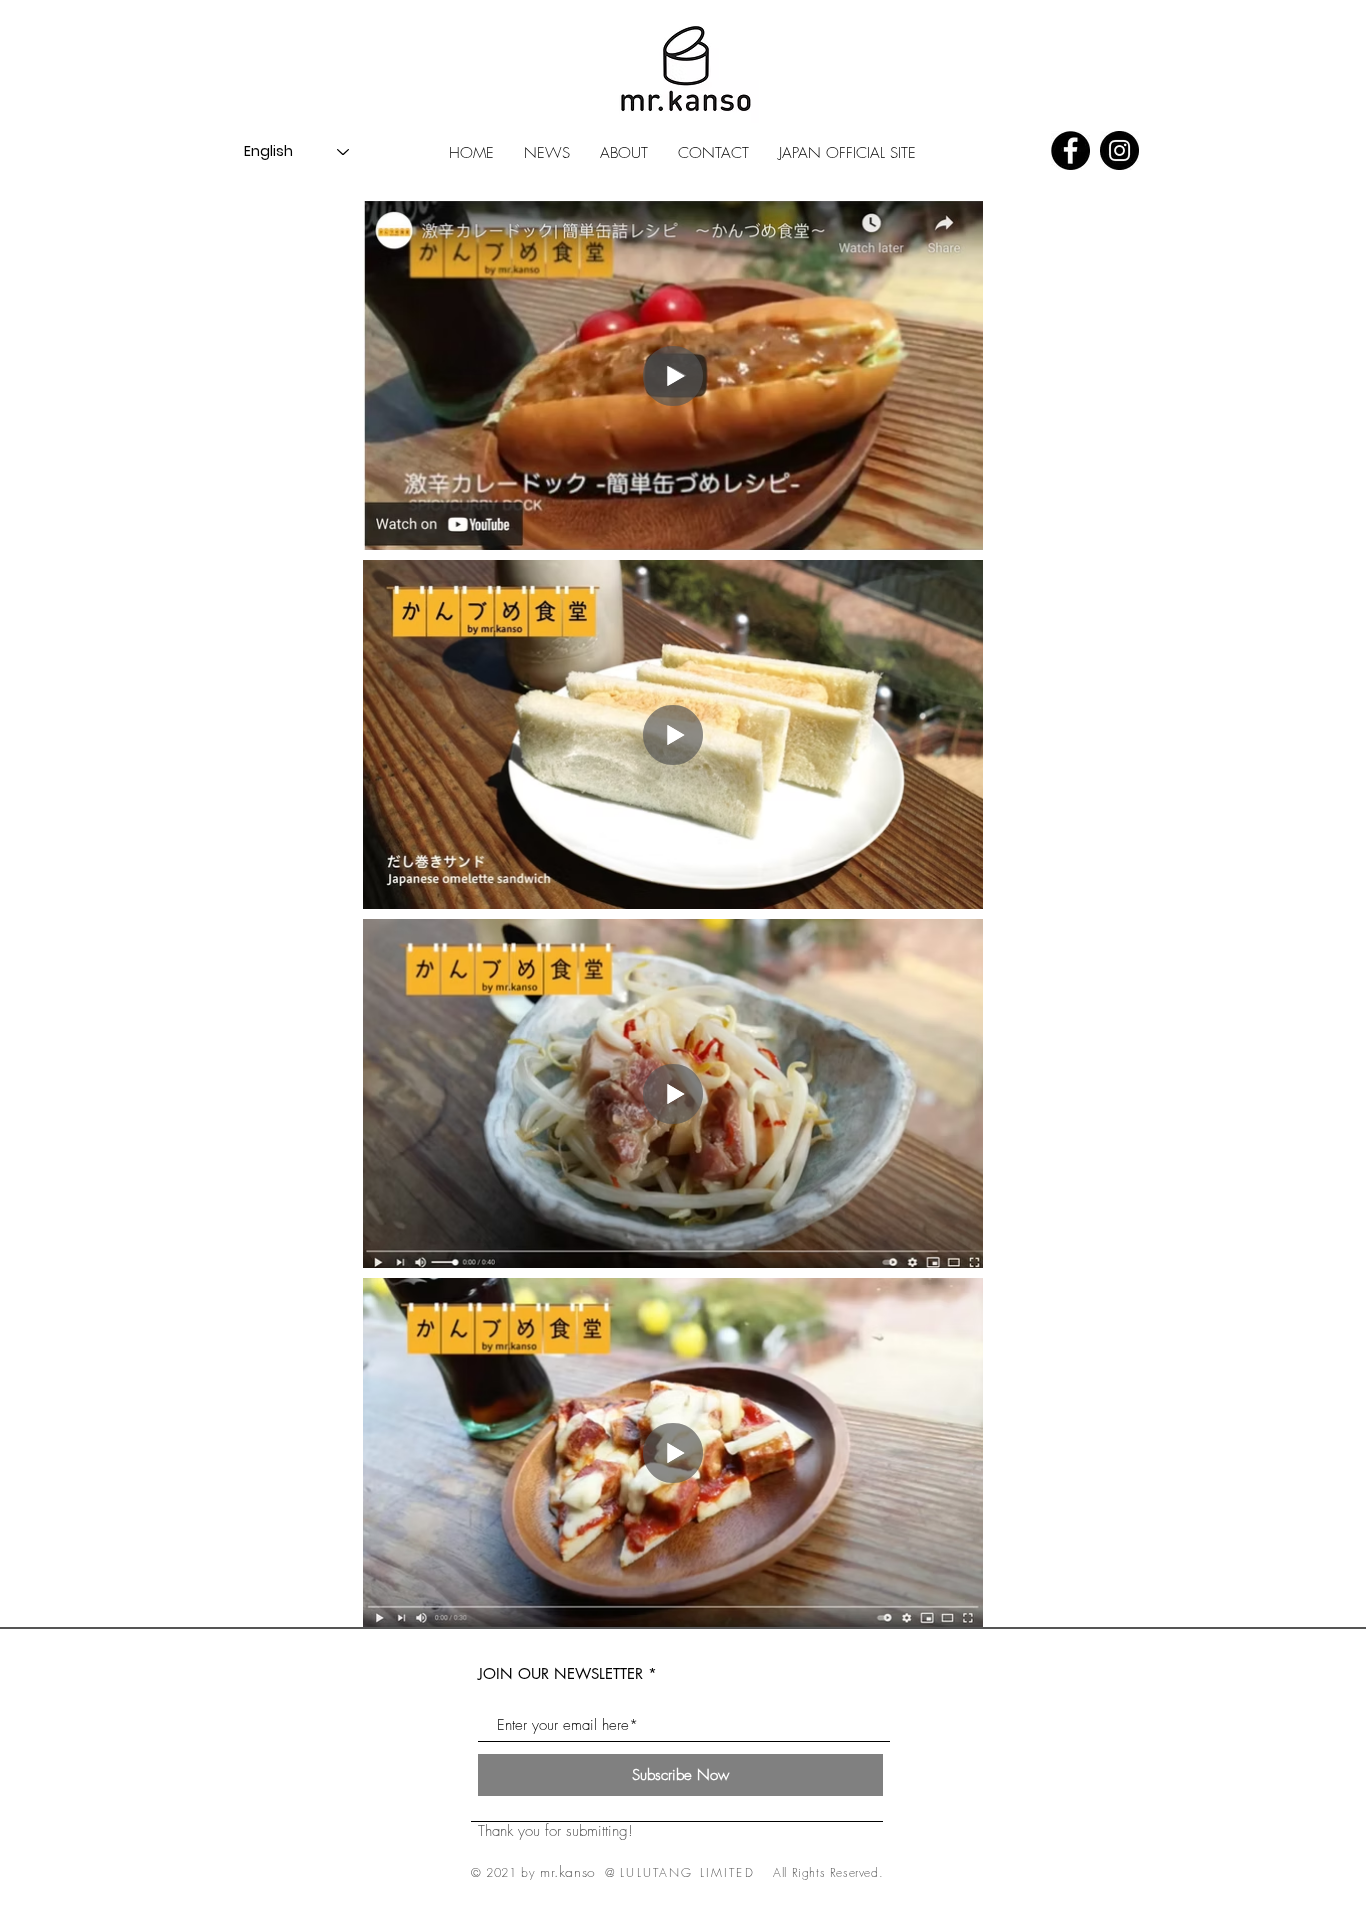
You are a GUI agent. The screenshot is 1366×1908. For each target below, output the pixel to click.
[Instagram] (1119, 150)
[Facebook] (1070, 150)
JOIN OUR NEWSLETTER (560, 1673)
